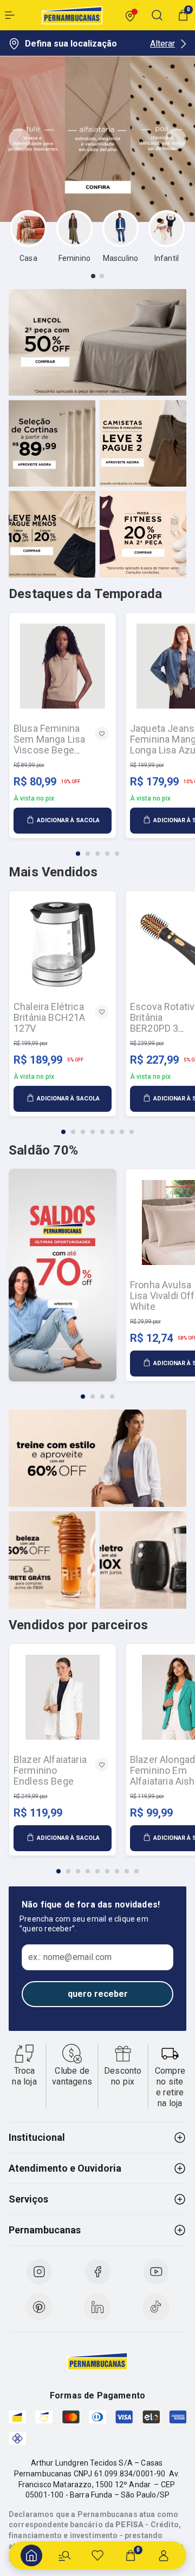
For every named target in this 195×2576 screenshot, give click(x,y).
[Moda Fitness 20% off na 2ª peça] (143, 534)
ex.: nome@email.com (70, 1957)
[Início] (31, 2555)
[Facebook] (97, 2272)
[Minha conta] (164, 2555)
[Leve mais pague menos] (52, 534)
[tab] (93, 276)
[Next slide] (175, 139)
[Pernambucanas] (72, 15)
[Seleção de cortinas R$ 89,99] (52, 443)
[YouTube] (156, 2272)
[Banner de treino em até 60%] (97, 1458)
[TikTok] (156, 2307)
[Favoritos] (97, 2555)
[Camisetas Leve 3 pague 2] (143, 443)
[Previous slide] (19, 139)
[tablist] (97, 276)
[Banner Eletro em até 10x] (143, 1560)
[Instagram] (39, 2272)
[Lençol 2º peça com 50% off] (97, 342)
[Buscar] (64, 2555)
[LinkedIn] (97, 2307)
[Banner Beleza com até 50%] (52, 1560)
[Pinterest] (39, 2307)
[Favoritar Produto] (102, 733)
